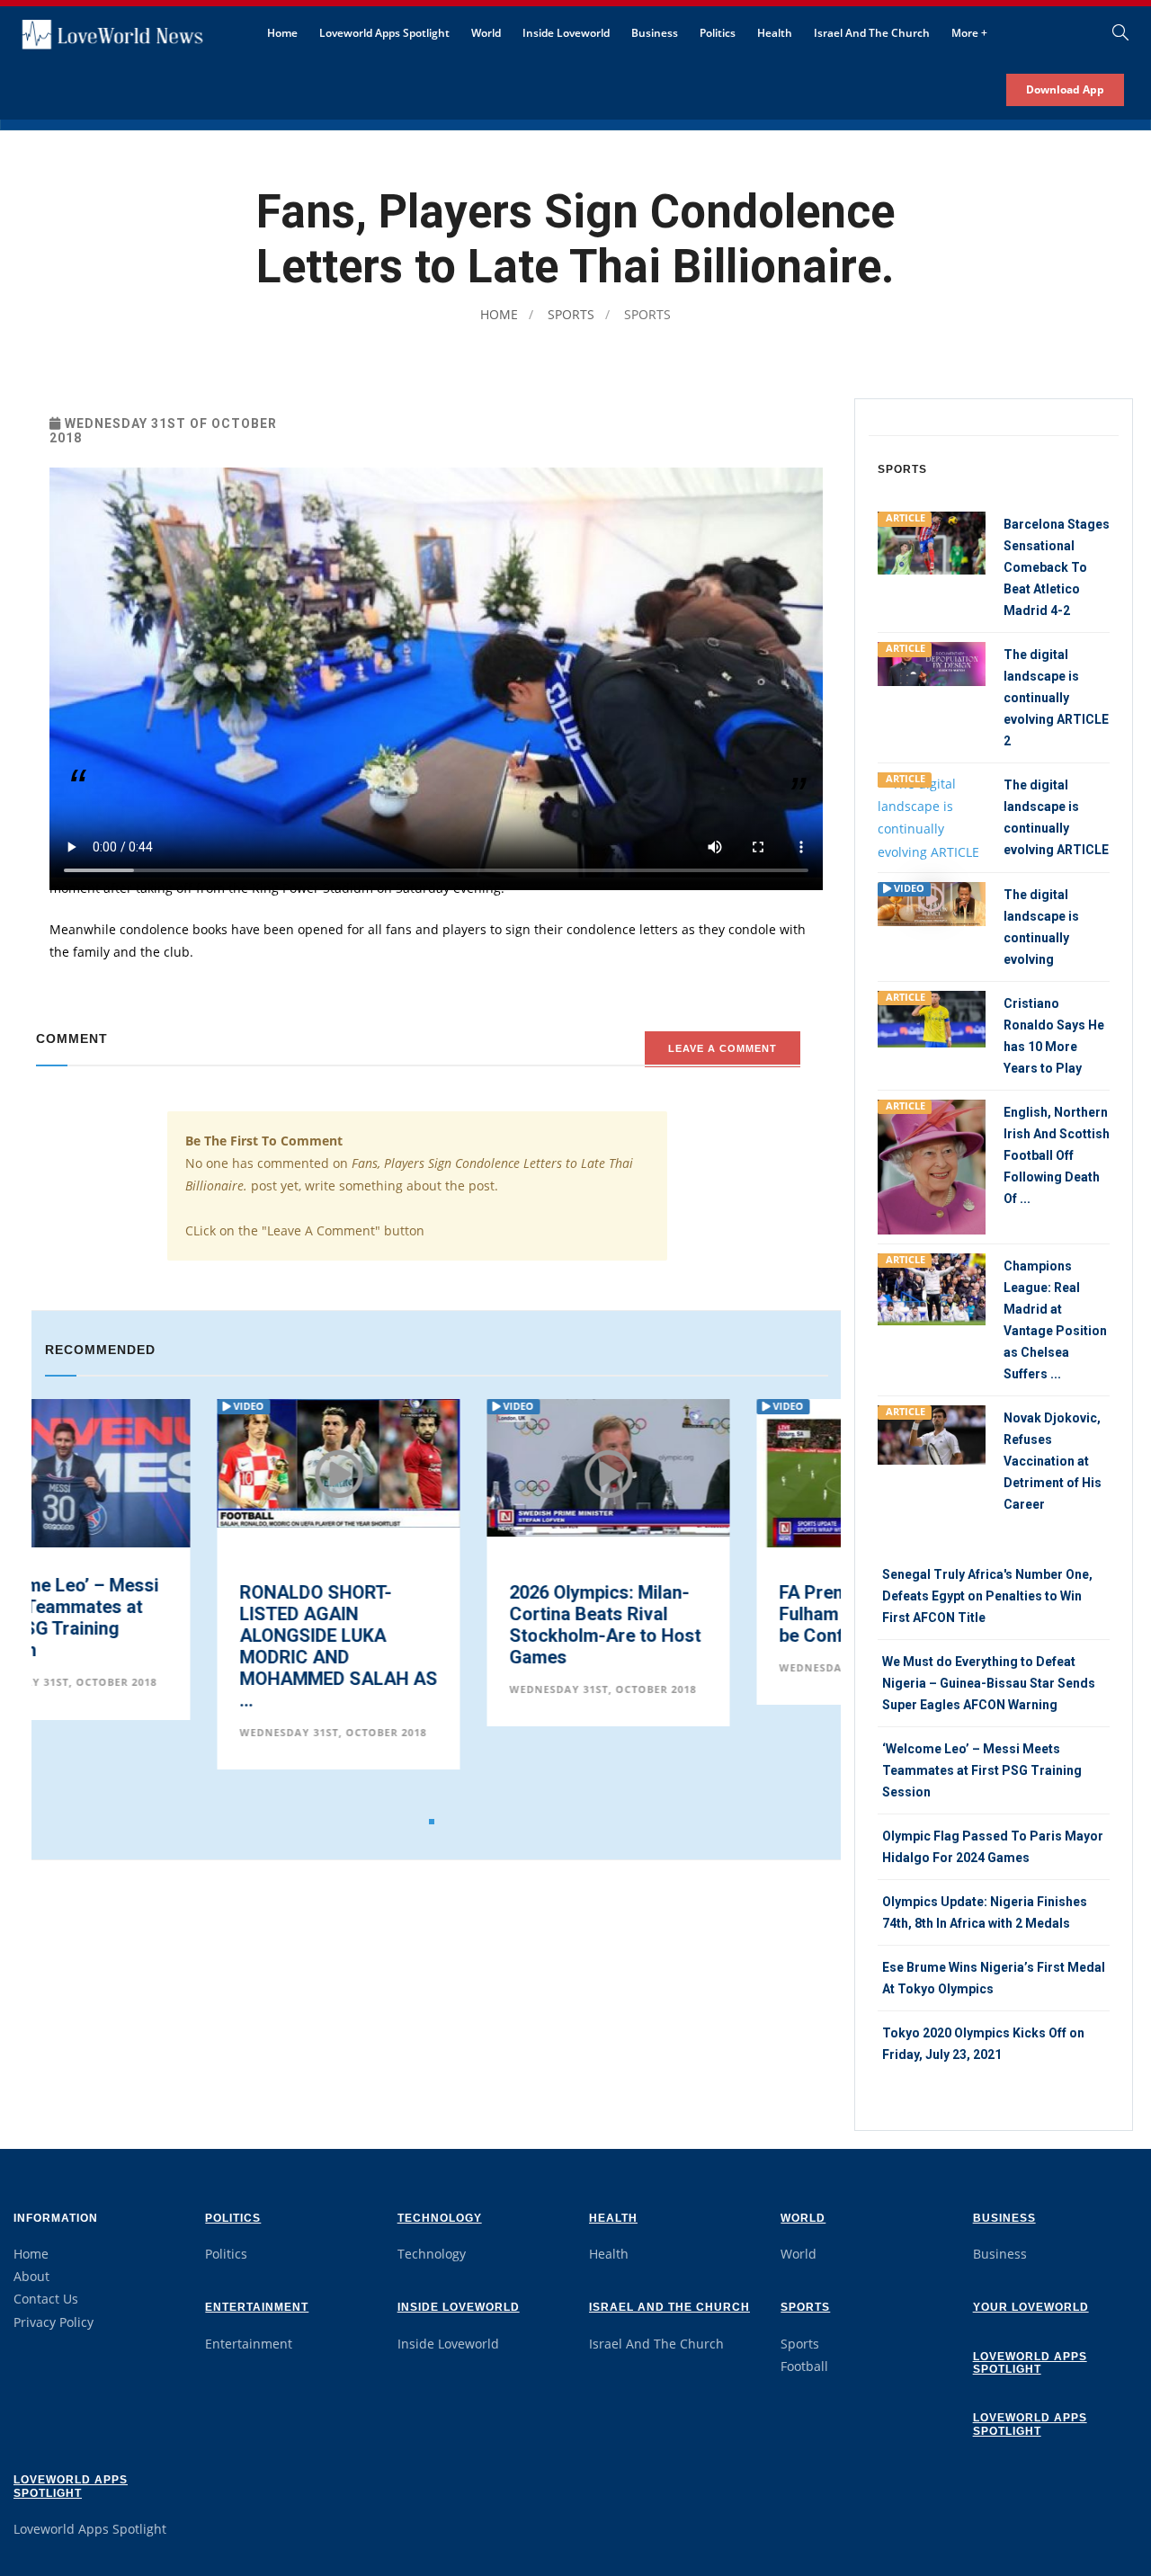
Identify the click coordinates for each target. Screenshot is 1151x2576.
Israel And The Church (872, 33)
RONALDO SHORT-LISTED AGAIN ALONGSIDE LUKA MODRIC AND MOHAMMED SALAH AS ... (166, 1646)
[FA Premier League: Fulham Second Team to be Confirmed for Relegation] (706, 1473)
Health (775, 33)
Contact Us (46, 2299)
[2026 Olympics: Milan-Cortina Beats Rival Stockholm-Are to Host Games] (436, 1467)
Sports (569, 314)
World (486, 33)
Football (804, 2366)
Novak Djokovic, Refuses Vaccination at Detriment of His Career (1053, 1461)
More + (969, 33)
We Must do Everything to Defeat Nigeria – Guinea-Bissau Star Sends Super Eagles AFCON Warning (989, 1683)
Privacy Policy (54, 2322)
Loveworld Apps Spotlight (384, 33)
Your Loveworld (1031, 2307)
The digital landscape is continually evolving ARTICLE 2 (1056, 698)
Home (282, 33)
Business (655, 33)
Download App (1065, 89)
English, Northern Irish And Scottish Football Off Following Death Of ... (1057, 1155)
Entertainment (257, 2307)
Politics (718, 33)
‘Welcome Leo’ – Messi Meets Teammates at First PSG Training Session (982, 1770)
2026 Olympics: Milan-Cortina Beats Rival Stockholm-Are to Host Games (433, 1625)
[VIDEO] (932, 902)
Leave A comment (723, 1048)
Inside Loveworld (566, 33)
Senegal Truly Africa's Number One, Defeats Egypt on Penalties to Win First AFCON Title (987, 1596)
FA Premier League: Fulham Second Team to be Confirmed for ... (706, 1614)
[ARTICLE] (932, 542)
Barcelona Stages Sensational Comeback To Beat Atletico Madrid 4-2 (1057, 567)
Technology (440, 2218)
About (31, 2276)
